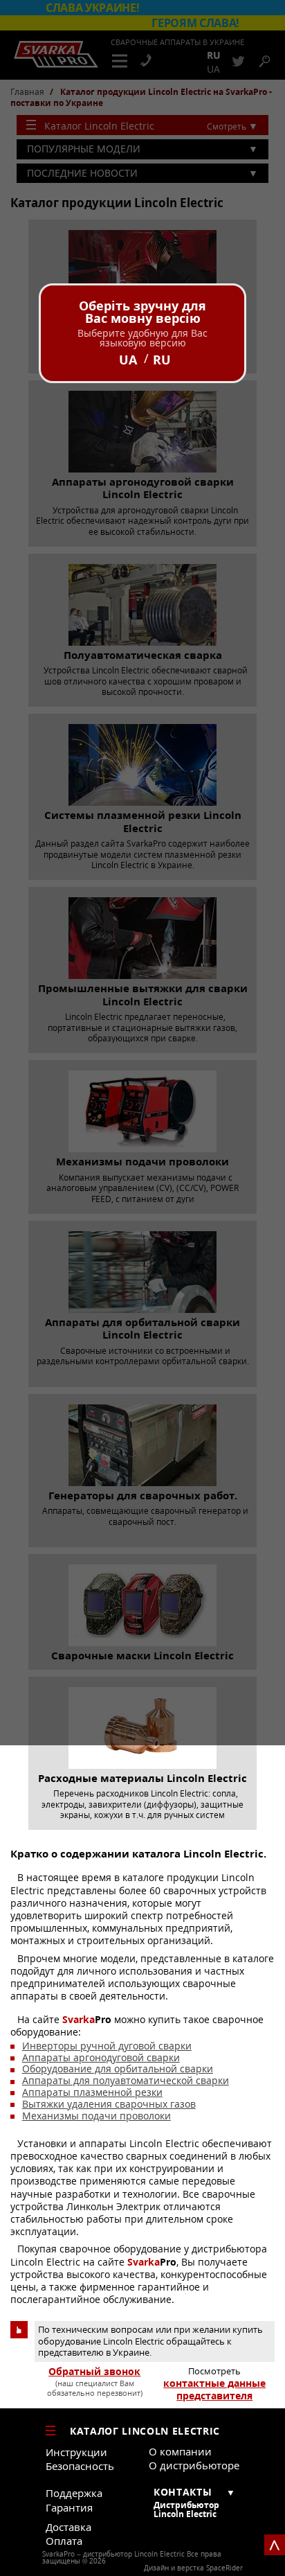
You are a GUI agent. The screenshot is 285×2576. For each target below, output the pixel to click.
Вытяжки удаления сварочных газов (109, 2104)
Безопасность (80, 2466)
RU (162, 360)
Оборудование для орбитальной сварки (118, 2068)
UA (128, 360)
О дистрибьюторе (194, 2465)
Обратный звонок (94, 2372)
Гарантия (69, 2507)
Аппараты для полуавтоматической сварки (126, 2080)
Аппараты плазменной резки (92, 2092)
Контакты (183, 2492)
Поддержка (74, 2493)
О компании (180, 2451)
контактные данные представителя (214, 2390)
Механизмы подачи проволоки (96, 2116)
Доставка (68, 2527)
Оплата (64, 2541)
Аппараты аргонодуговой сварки (101, 2057)
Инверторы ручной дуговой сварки (107, 2046)
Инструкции (76, 2452)
